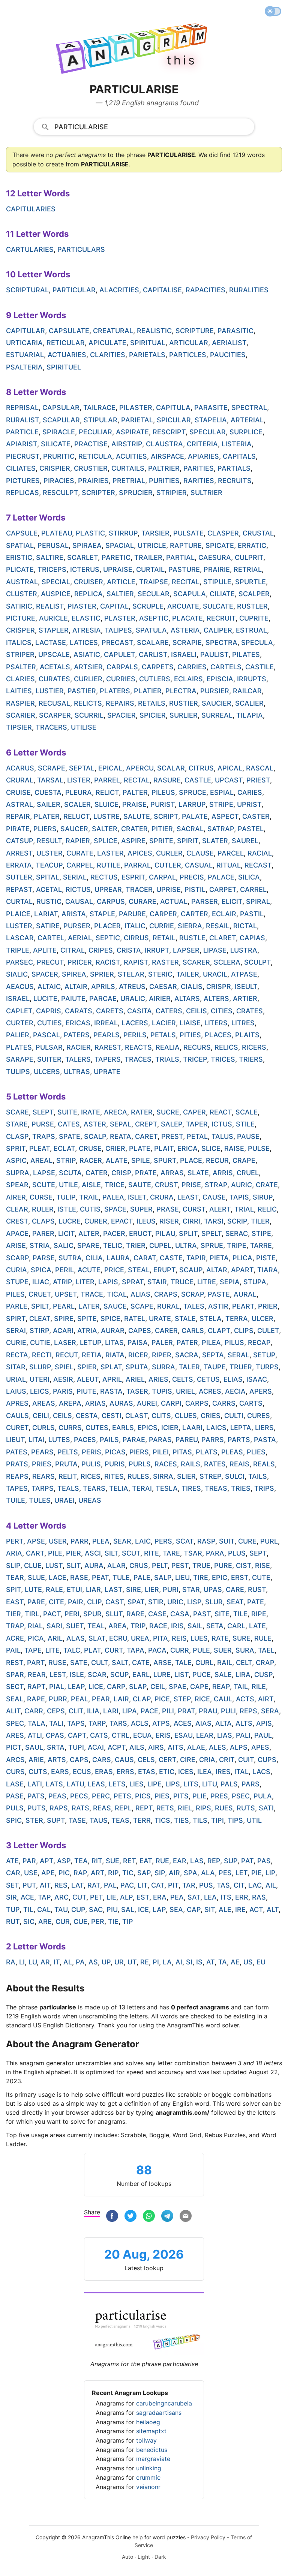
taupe (215, 1367)
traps (44, 1136)
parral (137, 865)
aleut (88, 1379)
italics (19, 643)
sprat (133, 1282)
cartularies (30, 249)
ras (259, 1897)
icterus (85, 569)
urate (160, 1319)
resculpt (60, 493)
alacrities (119, 290)
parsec (19, 962)
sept (258, 1553)
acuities (131, 456)
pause (248, 1136)
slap (138, 1687)
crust (166, 1185)
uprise (169, 889)
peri (72, 1614)
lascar (20, 938)
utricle (152, 545)
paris (63, 1391)
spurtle (250, 582)
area (118, 1626)
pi (156, 1962)
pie (256, 1873)
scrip (237, 1221)
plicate (20, 569)
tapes (17, 1488)
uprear (108, 889)
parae (134, 1440)
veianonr (148, 2487)
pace (149, 1711)
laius (16, 1391)
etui (74, 1589)
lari (111, 1711)
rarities (199, 481)
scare (17, 1112)
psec (241, 1796)
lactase (51, 643)
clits (161, 1416)
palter (135, 792)
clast (136, 1416)
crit (227, 1760)
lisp (194, 1602)
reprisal (22, 408)
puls (15, 1808)
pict (14, 1747)
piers (139, 1452)
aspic (16, 1160)
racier (79, 1047)
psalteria (24, 367)
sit (210, 1910)
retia (92, 1355)
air (174, 1873)
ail (271, 1885)
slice (211, 1148)
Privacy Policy (208, 2537)
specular (208, 432)
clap (142, 1699)
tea (81, 1861)
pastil (252, 914)
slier (186, 1476)
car (13, 1873)
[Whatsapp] (149, 2217)
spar (15, 1675)
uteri (40, 1379)
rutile (109, 865)
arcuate (183, 606)
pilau (165, 1233)
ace (27, 1897)
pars (250, 1784)
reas (102, 1808)
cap (194, 1910)
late (257, 1626)
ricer (138, 1355)
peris (91, 1452)
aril (55, 1638)
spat (136, 1602)
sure (241, 1638)
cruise (18, 792)
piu (112, 1910)
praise (134, 804)
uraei (64, 1500)
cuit (246, 1760)
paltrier (164, 468)
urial (16, 1379)
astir (218, 1306)
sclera (227, 962)
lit (142, 1885)
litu (209, 1784)
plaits (247, 1035)
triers (251, 1059)
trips (264, 1488)
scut (131, 1553)
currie (162, 926)
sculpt (257, 962)
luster (19, 926)
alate (117, 1160)
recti (42, 1355)
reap (221, 1687)
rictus (78, 889)
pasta (265, 1440)
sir (11, 1897)
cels (146, 1760)
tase (77, 1820)
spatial (20, 545)
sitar (16, 1367)
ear (180, 1861)
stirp (39, 1331)
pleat (40, 1148)
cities (222, 1011)
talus (222, 1136)
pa (80, 1962)
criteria (202, 444)
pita (160, 1638)
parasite (211, 408)
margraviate (153, 2459)
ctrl (121, 1735)
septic (108, 938)
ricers (254, 1047)
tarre (261, 1245)
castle (198, 780)
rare (135, 1614)
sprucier (136, 493)
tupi (76, 1747)
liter (85, 1282)
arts (57, 1760)
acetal (49, 889)
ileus (146, 1221)
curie (16, 1343)
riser (169, 1221)
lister (79, 780)
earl (141, 1675)
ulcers (47, 1072)
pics (143, 1796)
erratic (252, 545)
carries (192, 667)
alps (239, 1747)
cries (211, 1416)
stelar (131, 974)
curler (169, 853)
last (113, 1589)
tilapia (250, 715)
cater (97, 1173)
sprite (161, 841)
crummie (148, 2477)
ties (181, 1820)
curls (43, 1428)
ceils (62, 1416)
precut (50, 962)
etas (147, 1772)
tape (33, 1650)
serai (16, 1331)
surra (163, 1367)
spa (190, 1873)
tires (191, 1488)
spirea (74, 974)
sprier (102, 974)
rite (151, 1553)
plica (242, 1258)
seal (15, 1699)
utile (68, 1185)
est (143, 1897)
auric (241, 1185)
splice (106, 841)
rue (162, 1861)
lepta (241, 1428)
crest (17, 1221)
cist (244, 1565)
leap (76, 1687)
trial (244, 1209)
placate (187, 618)
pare (36, 1602)
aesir (63, 1379)
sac (96, 1910)
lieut (15, 1440)
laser (65, 1343)
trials (167, 1059)
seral (238, 1355)
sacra (187, 1355)
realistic (154, 331)
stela (211, 1319)
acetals (55, 667)
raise (234, 1148)
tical (117, 1294)
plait (164, 1148)
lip (270, 1873)
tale (183, 1663)
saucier (217, 703)
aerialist (229, 343)
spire (64, 1319)
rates (215, 1464)
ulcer (262, 1319)
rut (13, 1922)
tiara (268, 1270)
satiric (19, 606)
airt (266, 1699)
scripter (98, 493)
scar (97, 1675)
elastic (86, 618)
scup (119, 1675)
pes (225, 1873)
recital (186, 582)
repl (123, 1808)
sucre (168, 1112)
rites (114, 1476)
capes (140, 1331)
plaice (18, 914)
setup (264, 1355)
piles (15, 1294)
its (226, 1897)
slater (215, 841)
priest (258, 780)
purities (164, 481)
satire (48, 926)
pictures (23, 481)
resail (218, 926)
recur (217, 1160)
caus (124, 1760)
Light (144, 2557)
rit (97, 1861)
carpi (171, 1403)
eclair (224, 914)
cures (259, 1416)
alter (89, 1233)
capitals (239, 456)
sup (231, 1861)
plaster (120, 618)
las (197, 1861)
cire (188, 1760)
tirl (32, 1614)
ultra (186, 1245)
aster (95, 1124)
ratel (135, 1319)
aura (94, 1565)
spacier (121, 715)
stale (185, 1319)
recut (67, 1355)
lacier (164, 1023)
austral (22, 582)
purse (43, 1124)
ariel (135, 1379)
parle (17, 1306)
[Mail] (186, 2217)
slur (214, 1602)
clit (76, 1711)
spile (141, 1160)
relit (68, 1476)
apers (261, 1391)
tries (241, 1488)
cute (261, 1577)
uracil (215, 974)
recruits (235, 481)
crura (162, 1197)
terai (142, 1488)
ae (235, 1962)
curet (17, 1428)
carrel (253, 889)
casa (180, 1614)
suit (227, 1541)
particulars (81, 249)
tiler (260, 1221)
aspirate (132, 432)
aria (14, 1553)
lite (52, 1650)
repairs (120, 703)
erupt (164, 1270)
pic (64, 1873)
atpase (244, 974)
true (201, 1565)
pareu (187, 1440)
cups (267, 1760)
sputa (137, 1367)
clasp (17, 1136)
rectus (104, 877)
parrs (213, 1440)
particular (74, 290)
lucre (70, 1221)
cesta (87, 1416)
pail (13, 1650)
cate (141, 1663)
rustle (192, 938)
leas (96, 1784)
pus (206, 1885)
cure (247, 1541)
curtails (128, 468)
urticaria (24, 343)
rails (190, 1464)
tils (200, 1820)
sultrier (206, 493)
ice (143, 1910)
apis (264, 1723)
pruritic (59, 456)
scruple (148, 606)
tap (44, 1897)
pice (162, 1699)
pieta (219, 1258)
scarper (55, 715)
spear (17, 1185)
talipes (118, 630)
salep (172, 1124)
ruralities (249, 290)
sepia (230, 1282)
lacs (261, 1772)
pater (187, 1343)
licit (66, 1233)
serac (237, 1233)
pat (247, 1861)
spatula (151, 630)
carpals (122, 667)
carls (193, 1331)
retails (152, 703)
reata (121, 1136)
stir (156, 1602)
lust (54, 1565)
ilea (205, 1772)
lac (255, 1885)
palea (113, 1197)
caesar (163, 987)
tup (13, 1910)
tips (235, 1820)
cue (80, 1922)
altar (217, 1270)
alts (244, 1723)
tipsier (19, 727)
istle (67, 1209)
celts (183, 1379)
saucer (74, 829)
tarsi (214, 1221)
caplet (19, 1011)
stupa (255, 1282)
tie (113, 1922)
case (157, 1614)
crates (250, 1011)
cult (100, 1663)
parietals (147, 355)
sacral (190, 829)
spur (92, 1614)
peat (100, 1577)
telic (113, 1245)
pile (55, 1553)
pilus (234, 1343)
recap (259, 1343)
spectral (249, 408)
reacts (138, 1047)
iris (177, 1626)
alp (126, 1897)
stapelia (211, 420)
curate (80, 853)
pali (243, 1735)
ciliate (222, 594)
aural (245, 1294)
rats (80, 1808)
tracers (51, 727)
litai (37, 1440)
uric (175, 1602)
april (112, 1379)
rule (263, 1638)
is (199, 1962)
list (181, 1675)
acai (96, 1747)
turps (267, 1367)
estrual (251, 630)
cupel (160, 1245)
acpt (117, 1747)
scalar (171, 768)
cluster (22, 594)
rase (79, 1577)
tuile (16, 1500)
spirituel (64, 367)
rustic (49, 901)
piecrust (23, 456)
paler (162, 1343)
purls (140, 1464)
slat (97, 1638)
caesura (215, 557)
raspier (20, 703)
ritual (229, 865)
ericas (78, 1023)
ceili (41, 1416)
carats (79, 1011)
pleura (79, 792)
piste (266, 1258)
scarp (17, 1258)
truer (241, 1367)
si (189, 1962)
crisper (20, 630)
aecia (235, 1391)
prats (17, 1464)
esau (183, 1735)
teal (96, 1626)
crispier (55, 468)
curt (114, 1650)
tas (223, 1885)
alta (223, 1723)
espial (222, 792)
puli (228, 1711)
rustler (252, 606)
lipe (154, 1784)
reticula (95, 456)
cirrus (136, 938)
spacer (45, 974)
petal (197, 1136)
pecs (79, 1796)
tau (61, 1910)
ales (217, 1747)
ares (15, 1735)
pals (229, 1784)
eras (104, 1772)
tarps (43, 1488)
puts (37, 1808)
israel (18, 999)
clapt (219, 1331)
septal (82, 768)
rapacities (205, 290)
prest (172, 1136)
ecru (118, 1638)
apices (140, 853)
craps (166, 1294)
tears (94, 1488)
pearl (64, 1306)
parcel (231, 853)
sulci (235, 1476)
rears (43, 1476)
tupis (162, 1391)
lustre (106, 816)
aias (203, 1723)
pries (42, 1464)
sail (195, 1626)
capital (114, 606)
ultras (77, 1072)
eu (261, 1962)
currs (70, 1428)
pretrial (129, 481)
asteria (185, 630)
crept (146, 1124)
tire (201, 1577)
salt (120, 1663)
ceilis (196, 1011)
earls (123, 1428)
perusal (53, 545)
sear (122, 1541)
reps (248, 1711)
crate (267, 1185)
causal (79, 901)
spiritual (148, 343)
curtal (19, 901)
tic (128, 1873)
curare (142, 901)
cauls (17, 1416)
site (222, 1614)
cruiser (88, 582)
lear (205, 1735)
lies (136, 1784)
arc (61, 1897)
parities (199, 468)
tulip (66, 1197)
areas (44, 1403)
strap (216, 1185)
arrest (19, 853)
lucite (45, 999)
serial (75, 877)
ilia (93, 1711)
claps (43, 1221)
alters (216, 999)
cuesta (48, 792)
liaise (190, 1023)
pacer (114, 1233)
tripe (237, 1245)
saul (34, 1747)
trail (89, 1197)
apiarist (22, 444)
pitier (162, 829)
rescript (169, 432)
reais (239, 1464)
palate (195, 816)
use (31, 1873)
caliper (218, 630)
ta (223, 1962)
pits (181, 1796)
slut (114, 1614)
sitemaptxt (151, 2431)
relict (107, 792)
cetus (208, 1379)
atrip (62, 1282)
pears (42, 1452)
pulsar (49, 1047)
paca (157, 1650)
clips (244, 1331)
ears (60, 1772)
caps (79, 1760)
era (160, 1897)
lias (225, 1735)
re (145, 1962)
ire (240, 1910)
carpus (111, 901)
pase (15, 1796)
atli (35, 1735)
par (29, 1861)
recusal (54, 703)
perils (135, 1035)
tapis (239, 1197)
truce (182, 1282)
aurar (113, 1331)
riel (185, 1808)
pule (201, 1650)
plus (237, 1553)
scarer (196, 962)
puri (171, 1589)
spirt (16, 1319)
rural (168, 1306)
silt (111, 1553)
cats (99, 1735)
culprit (249, 557)
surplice (246, 432)
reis (179, 1638)
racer (91, 1160)
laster (110, 853)
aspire (133, 841)
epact (122, 1221)
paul (263, 1735)
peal (79, 1699)
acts (245, 1699)
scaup (191, 1270)
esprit (133, 877)
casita (139, 1011)
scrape (52, 768)
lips (173, 1784)
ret (129, 1861)
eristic (19, 557)
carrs (224, 1403)
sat (194, 1897)
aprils (103, 987)
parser (205, 901)
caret (146, 1136)
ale (225, 1910)
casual (199, 865)
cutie (40, 1343)
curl (204, 1663)
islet (137, 1197)
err (242, 1897)
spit (13, 1589)
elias (233, 1379)
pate (256, 1602)
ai (179, 1962)
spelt (211, 1233)
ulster (49, 853)
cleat (40, 1319)
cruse (90, 1148)
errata (19, 865)
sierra (190, 926)
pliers (45, 829)
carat (145, 1258)
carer (166, 1331)
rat (94, 1885)
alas (76, 1638)
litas (114, 1343)
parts (239, 1440)
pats (36, 1796)
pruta (66, 1464)
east (15, 1602)
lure (162, 1675)
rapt (36, 1687)
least (188, 1197)
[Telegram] (167, 2217)
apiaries (203, 456)
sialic (17, 974)
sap (144, 1873)
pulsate (188, 533)
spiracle (59, 432)
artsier (88, 667)
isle (77, 1675)
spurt (165, 1160)
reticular (66, 343)
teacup (49, 865)
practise (91, 444)
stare (17, 1124)
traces (138, 1059)
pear (101, 1699)
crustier (91, 468)
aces (183, 1723)
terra (237, 1319)
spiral (258, 901)
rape (36, 1699)
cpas (55, 1735)
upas (213, 1589)
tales (194, 1306)
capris (49, 1011)
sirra (163, 1476)
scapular (61, 420)
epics (148, 1428)
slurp (40, 1367)
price (114, 1270)
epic (220, 1577)
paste (219, 1294)
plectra (181, 691)
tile (240, 1614)
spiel (64, 1367)
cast (115, 1602)
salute (137, 816)
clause (200, 853)
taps (76, 1723)
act (256, 1910)
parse (44, 1258)
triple (18, 950)
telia (119, 1488)
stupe (17, 1282)
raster (165, 962)
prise (191, 1185)
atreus (132, 987)
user (58, 1541)
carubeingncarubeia (164, 2403)
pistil (195, 889)
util (254, 1820)
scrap (193, 1294)
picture (21, 618)
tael (266, 1650)
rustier (184, 703)
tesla (167, 1488)
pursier (215, 691)
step (182, 1699)
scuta (70, 1173)
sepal (121, 1124)
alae (196, 1747)
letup (91, 1343)
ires (223, 1772)
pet (96, 1897)
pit (173, 1885)
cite (56, 1602)
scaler (77, 804)
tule (121, 1577)
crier (115, 1148)
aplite (45, 950)
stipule (217, 582)
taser (137, 1391)
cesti (112, 1416)
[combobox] (144, 126)
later (89, 1306)
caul (223, 1699)
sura (245, 1650)
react (221, 1112)
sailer (49, 804)
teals (68, 1488)
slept (43, 1112)
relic (267, 1209)
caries (250, 792)
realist (50, 606)
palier (18, 1035)
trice (115, 1185)
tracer (139, 889)
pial (57, 1687)
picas (115, 1452)
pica (36, 1638)
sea (176, 1910)
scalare (153, 643)
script (166, 816)
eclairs (188, 679)
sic (29, 1922)
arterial (247, 420)
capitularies (31, 209)
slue (36, 1577)
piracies (59, 481)
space (115, 1209)
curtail (150, 569)
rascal (260, 768)
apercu (140, 768)
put (29, 1885)
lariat (46, 914)
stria (40, 1245)
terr (142, 1820)
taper (197, 1124)
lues (199, 1638)
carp (116, 1687)
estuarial (25, 355)
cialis (192, 987)
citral (73, 950)
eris (163, 1735)
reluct (76, 816)
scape (142, 1306)
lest (58, 1675)
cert (167, 1760)
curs (15, 1772)
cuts (38, 1772)
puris (115, 1464)
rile (259, 1687)
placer (107, 926)
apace (17, 1233)
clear (17, 1209)
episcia (220, 679)
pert (15, 1541)
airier (160, 999)
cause (214, 1197)
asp (64, 1861)
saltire (50, 557)
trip (138, 1626)
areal (41, 1160)
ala (208, 1873)
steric (160, 974)
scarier (21, 715)
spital (48, 877)
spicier (153, 715)
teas (120, 1820)
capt (77, 1735)
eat (146, 1861)
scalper (254, 594)
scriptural (27, 290)
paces (85, 1440)
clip (94, 1602)
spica (41, 1270)
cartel (51, 938)
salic (64, 1245)
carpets (158, 667)
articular (189, 343)
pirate (18, 829)
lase (15, 1784)
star (191, 1589)
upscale (54, 654)
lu (33, 1962)
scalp (95, 1136)
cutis (90, 1209)
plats (207, 1452)
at (210, 1962)
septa (213, 1355)
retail (164, 938)
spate (70, 1136)
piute (86, 1391)
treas (216, 1488)
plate (140, 1148)
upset (66, 1294)
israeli (184, 654)
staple (102, 914)
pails (109, 1440)
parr (79, 1541)
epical (110, 768)
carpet (223, 889)
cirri (191, 1221)
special (56, 582)
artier (245, 999)
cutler (168, 865)
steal (139, 1270)
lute (33, 1589)
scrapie (187, 643)
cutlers (155, 679)
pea (177, 1897)
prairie (217, 569)
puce (202, 1675)
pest (180, 1565)
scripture (195, 331)
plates (19, 1047)
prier (268, 1306)
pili (168, 1711)
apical (230, 768)
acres (210, 1391)
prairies (93, 481)
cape (199, 1687)
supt (56, 1820)
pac (127, 1885)
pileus (163, 792)
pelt (160, 1565)
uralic (133, 999)
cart (35, 1553)
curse (41, 1197)
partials (234, 468)
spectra (221, 643)
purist (163, 804)
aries (158, 1379)
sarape (20, 1059)
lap (159, 1910)
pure (223, 1565)
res (61, 1885)
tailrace (99, 408)
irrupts (252, 679)
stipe (261, 1233)
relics (226, 1047)
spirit (188, 841)
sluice (106, 804)
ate (12, 1861)
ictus (222, 1124)
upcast (229, 780)
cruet (40, 1294)
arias (95, 1403)
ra (11, 1962)
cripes (101, 950)
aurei (147, 1403)
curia (16, 1270)
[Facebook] (112, 2217)
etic (167, 1772)
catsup (19, 841)
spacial (120, 545)
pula (263, 1796)
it (57, 1962)
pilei (161, 1452)
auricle (53, 618)
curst (194, 1209)
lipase (215, 950)
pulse (259, 1148)
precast (117, 643)
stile (245, 1124)
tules (40, 1500)
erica (187, 1148)
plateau (57, 533)
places (218, 1035)
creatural (113, 331)
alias (140, 1294)
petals (163, 1035)
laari (192, 1428)
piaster (82, 606)
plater (47, 816)
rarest (108, 1047)
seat (235, 1602)
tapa (136, 1650)
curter (20, 1023)
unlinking (149, 2468)
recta (17, 1355)
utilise (84, 727)
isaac (257, 1379)
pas (264, 1861)
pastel (251, 829)
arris (223, 1173)
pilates (246, 654)
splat (111, 1367)
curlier (88, 679)
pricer (80, 962)
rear (37, 1675)
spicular (174, 420)
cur (63, 1922)
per (98, 1922)
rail (225, 1663)
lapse (44, 1173)
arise (16, 1245)
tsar (193, 1553)
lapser (186, 950)
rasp (206, 1541)
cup (78, 1910)
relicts (88, 703)
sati (266, 1808)
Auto (127, 2557)
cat (158, 1885)
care (235, 1589)
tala (37, 1723)
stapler (54, 630)
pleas (232, 1452)
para (215, 1553)
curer (96, 1221)
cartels (226, 667)
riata (115, 1355)
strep (210, 1476)
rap (80, 1873)
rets (165, 1808)
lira (243, 1675)
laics (216, 1428)
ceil (158, 1687)
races (166, 1464)
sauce (115, 1306)
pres (219, 1796)
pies (162, 1796)
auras (121, 1403)
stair (157, 1282)
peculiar (95, 432)
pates (17, 1452)
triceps (52, 569)
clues (186, 1416)
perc (101, 1796)
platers (115, 691)
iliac (41, 1282)
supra (18, 1173)
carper (163, 914)
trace (92, 1294)
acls (140, 1723)
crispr (219, 987)
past (202, 1614)
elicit (232, 901)
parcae (103, 999)
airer (16, 1197)
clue (33, 1565)
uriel (185, 1391)
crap (265, 1663)
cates (69, 1124)
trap (15, 1626)
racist (108, 962)
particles (188, 355)
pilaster (136, 408)
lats (54, 1784)
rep (214, 1861)
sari (54, 1626)
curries (121, 679)
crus (139, 1565)
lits (191, 1784)
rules (138, 1476)
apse (36, 1541)
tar (189, 1885)
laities (19, 691)
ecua (142, 1735)
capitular (25, 331)
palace (221, 877)
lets (117, 1784)
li (22, 1962)
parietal (137, 420)
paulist (214, 654)
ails (137, 1747)
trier (136, 1245)
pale (142, 1577)
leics (40, 1391)
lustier (50, 691)
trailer (148, 557)
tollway (146, 2440)
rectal (137, 780)
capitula (173, 408)
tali (56, 1723)
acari (63, 1331)
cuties (49, 1023)
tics (162, 1820)
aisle (91, 1185)
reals (264, 1464)
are (45, 1922)
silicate (56, 444)
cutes (97, 1428)
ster (34, 1820)
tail (241, 1687)
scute (44, 1185)
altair (76, 987)
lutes (59, 1440)
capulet (119, 654)
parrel (107, 780)
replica (88, 594)
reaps (17, 1476)
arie (36, 1760)
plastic (90, 533)
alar (116, 1565)
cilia (94, 1258)
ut (132, 1962)
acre (15, 1638)
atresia (87, 630)
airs (156, 1747)
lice (96, 1687)
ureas (90, 1500)
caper (194, 1112)
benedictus (152, 2450)
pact (52, 1614)
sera (270, 1711)
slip (13, 1565)
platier (148, 691)
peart (243, 1306)
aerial (80, 938)
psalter (21, 667)
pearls (106, 1035)
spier (87, 1367)
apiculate (107, 343)
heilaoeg (148, 2422)
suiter (49, 1059)
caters (169, 1011)
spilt (40, 1306)
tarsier (155, 533)
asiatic (87, 654)
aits (175, 1747)
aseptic (154, 618)
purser (77, 926)
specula (257, 643)
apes (260, 1747)
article (121, 582)
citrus (201, 768)
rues (224, 1808)
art (97, 1873)
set (12, 1885)
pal (110, 1885)
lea (210, 1897)
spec (15, 1723)
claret (223, 938)
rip (113, 1873)
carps (197, 1403)
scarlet (82, 557)
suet (75, 1626)
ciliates (21, 468)
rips (203, 1808)
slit (73, 1565)
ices (186, 1772)
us (248, 1962)
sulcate (218, 606)
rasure (167, 780)
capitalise (162, 290)
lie (111, 1897)
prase (168, 1209)
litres (243, 1023)
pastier (82, 691)
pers (163, 1541)
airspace (167, 456)
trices (223, 1059)
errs (125, 1772)
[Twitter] (130, 2217)
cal (44, 1910)
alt (273, 1910)
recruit (221, 618)
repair (18, 816)
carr (34, 1711)
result (49, 841)
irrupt (157, 950)
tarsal (50, 780)
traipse (154, 582)
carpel (80, 865)
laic (143, 1541)
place (191, 1160)
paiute (73, 999)
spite (87, 1319)
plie (199, 1796)
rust (257, 1589)
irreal (106, 1023)
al (68, 1962)
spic (14, 1820)
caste (171, 1258)
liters (216, 1023)
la (167, 1962)
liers (264, 1428)
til (28, 1910)
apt (46, 1861)
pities (190, 1035)
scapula (190, 594)
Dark (160, 2557)
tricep (195, 1059)
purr (58, 1699)
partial (180, 557)
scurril (89, 715)
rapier (78, 841)
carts (251, 1403)
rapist (136, 962)
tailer (188, 974)
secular (154, 594)
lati (35, 1784)
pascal (46, 1035)
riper (162, 1355)
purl (269, 1541)
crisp (121, 1173)
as (93, 1962)
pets (122, 1796)
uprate (107, 1072)
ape (48, 1873)
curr (180, 1650)
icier (170, 1428)
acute (89, 1270)
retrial (248, 569)
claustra (164, 444)
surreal (217, 715)
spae (178, 1687)
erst (240, 1577)
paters (77, 1035)
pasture (184, 569)
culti (234, 1416)
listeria (237, 444)
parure (132, 914)
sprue (212, 1245)
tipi (217, 1820)
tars (118, 1723)
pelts (68, 1452)
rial (35, 1626)
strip (66, 1160)
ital (241, 1772)
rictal (245, 926)
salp (163, 1577)
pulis (91, 1464)
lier (152, 1589)
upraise (118, 569)
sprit (16, 1148)
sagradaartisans (159, 2413)
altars (187, 999)
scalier (249, 703)
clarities (108, 355)
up (106, 1962)
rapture (186, 545)
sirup (263, 1197)
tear (15, 1577)
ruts (246, 1808)
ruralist (22, 420)
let (241, 1873)
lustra (244, 950)
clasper (223, 533)
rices (91, 1476)
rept (144, 1808)
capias (252, 938)
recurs (197, 1047)
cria (207, 1760)
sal (128, 1910)
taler (189, 1367)
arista (74, 914)
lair (121, 1699)
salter (105, 829)
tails (258, 1476)
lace (58, 1577)
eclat (64, 1148)
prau (208, 1711)
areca (115, 1112)
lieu (182, 1577)
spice (110, 1319)
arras (172, 1173)
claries (20, 679)
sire (133, 1589)
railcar (247, 691)
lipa (130, 1711)
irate (91, 1112)
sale (223, 1675)
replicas (22, 493)
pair (76, 1602)
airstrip (127, 444)
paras (160, 1440)
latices (84, 643)
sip (160, 1873)
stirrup (123, 533)
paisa (138, 1343)
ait (45, 1885)
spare (88, 1245)
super (141, 1209)
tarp (97, 1723)
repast (19, 889)
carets (110, 1011)
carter (194, 914)
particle (22, 432)
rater (142, 1112)
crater (134, 829)
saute (140, 1185)
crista (129, 950)
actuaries (67, 355)
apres (17, 1403)
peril (64, 1270)
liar (93, 1589)
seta (215, 1626)
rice (202, 1699)
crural (20, 780)
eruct (140, 1233)
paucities (228, 355)
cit (239, 1885)
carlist (153, 654)
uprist (249, 804)
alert (220, 1209)
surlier (184, 715)
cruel (248, 1173)
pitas (182, 1452)
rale (54, 1589)
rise (262, 1565)
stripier (172, 493)
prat (186, 1711)
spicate (220, 545)
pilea (211, 1343)
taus (99, 1820)
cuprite (254, 618)
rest (15, 1663)
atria (87, 1331)
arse (162, 1663)
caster (256, 816)
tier (13, 1614)
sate (79, 1663)
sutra (70, 1258)
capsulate (69, 331)
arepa (70, 1403)
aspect (225, 816)
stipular (100, 420)
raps (59, 1808)
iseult (246, 987)
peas (57, 1796)
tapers (108, 1059)
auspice (56, 594)
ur (119, 1962)
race (158, 1626)
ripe (259, 1614)
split (188, 1233)
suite (67, 1112)
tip (128, 1922)
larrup (192, 804)
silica (249, 877)
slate (198, 1173)
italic (135, 926)
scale (247, 1112)
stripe (221, 804)
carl (236, 1626)
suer (223, 1650)
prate (146, 1173)
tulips (18, 1072)
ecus (82, 1772)
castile (259, 667)
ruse (57, 1663)
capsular (61, 408)
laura (118, 1258)
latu (75, 1784)
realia (168, 1047)
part (36, 1663)
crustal (258, 533)
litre (207, 1282)
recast (258, 865)
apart (242, 1270)
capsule (22, 533)
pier (73, 1553)
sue (112, 1861)
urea (140, 1638)
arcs (15, 1760)
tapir (196, 1258)
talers (78, 1059)
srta (56, 1747)
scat (185, 1541)
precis (192, 877)
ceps (56, 1711)
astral (19, 804)
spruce (193, 792)
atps (161, 1723)
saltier (120, 594)
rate (220, 1638)
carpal (162, 877)
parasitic (235, 331)
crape (244, 1160)
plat (92, 1650)
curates (54, 679)
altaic (49, 987)
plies (256, 1452)
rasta (111, 1391)
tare (171, 1553)
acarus (20, 768)
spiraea (87, 545)
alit (13, 1711)
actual (174, 901)
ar (45, 1962)
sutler (19, 877)
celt (244, 1663)
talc (72, 1650)
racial (260, 853)
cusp (263, 1675)
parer (43, 1233)
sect (15, 1687)
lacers (135, 1023)
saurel (245, 841)
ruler (43, 1209)
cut (79, 1897)
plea (101, 1541)
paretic (116, 557)
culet (268, 1331)
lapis (108, 1282)
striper (20, 654)
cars (102, 1760)
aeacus (20, 987)
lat (77, 1885)
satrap (221, 829)
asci (93, 1553)
